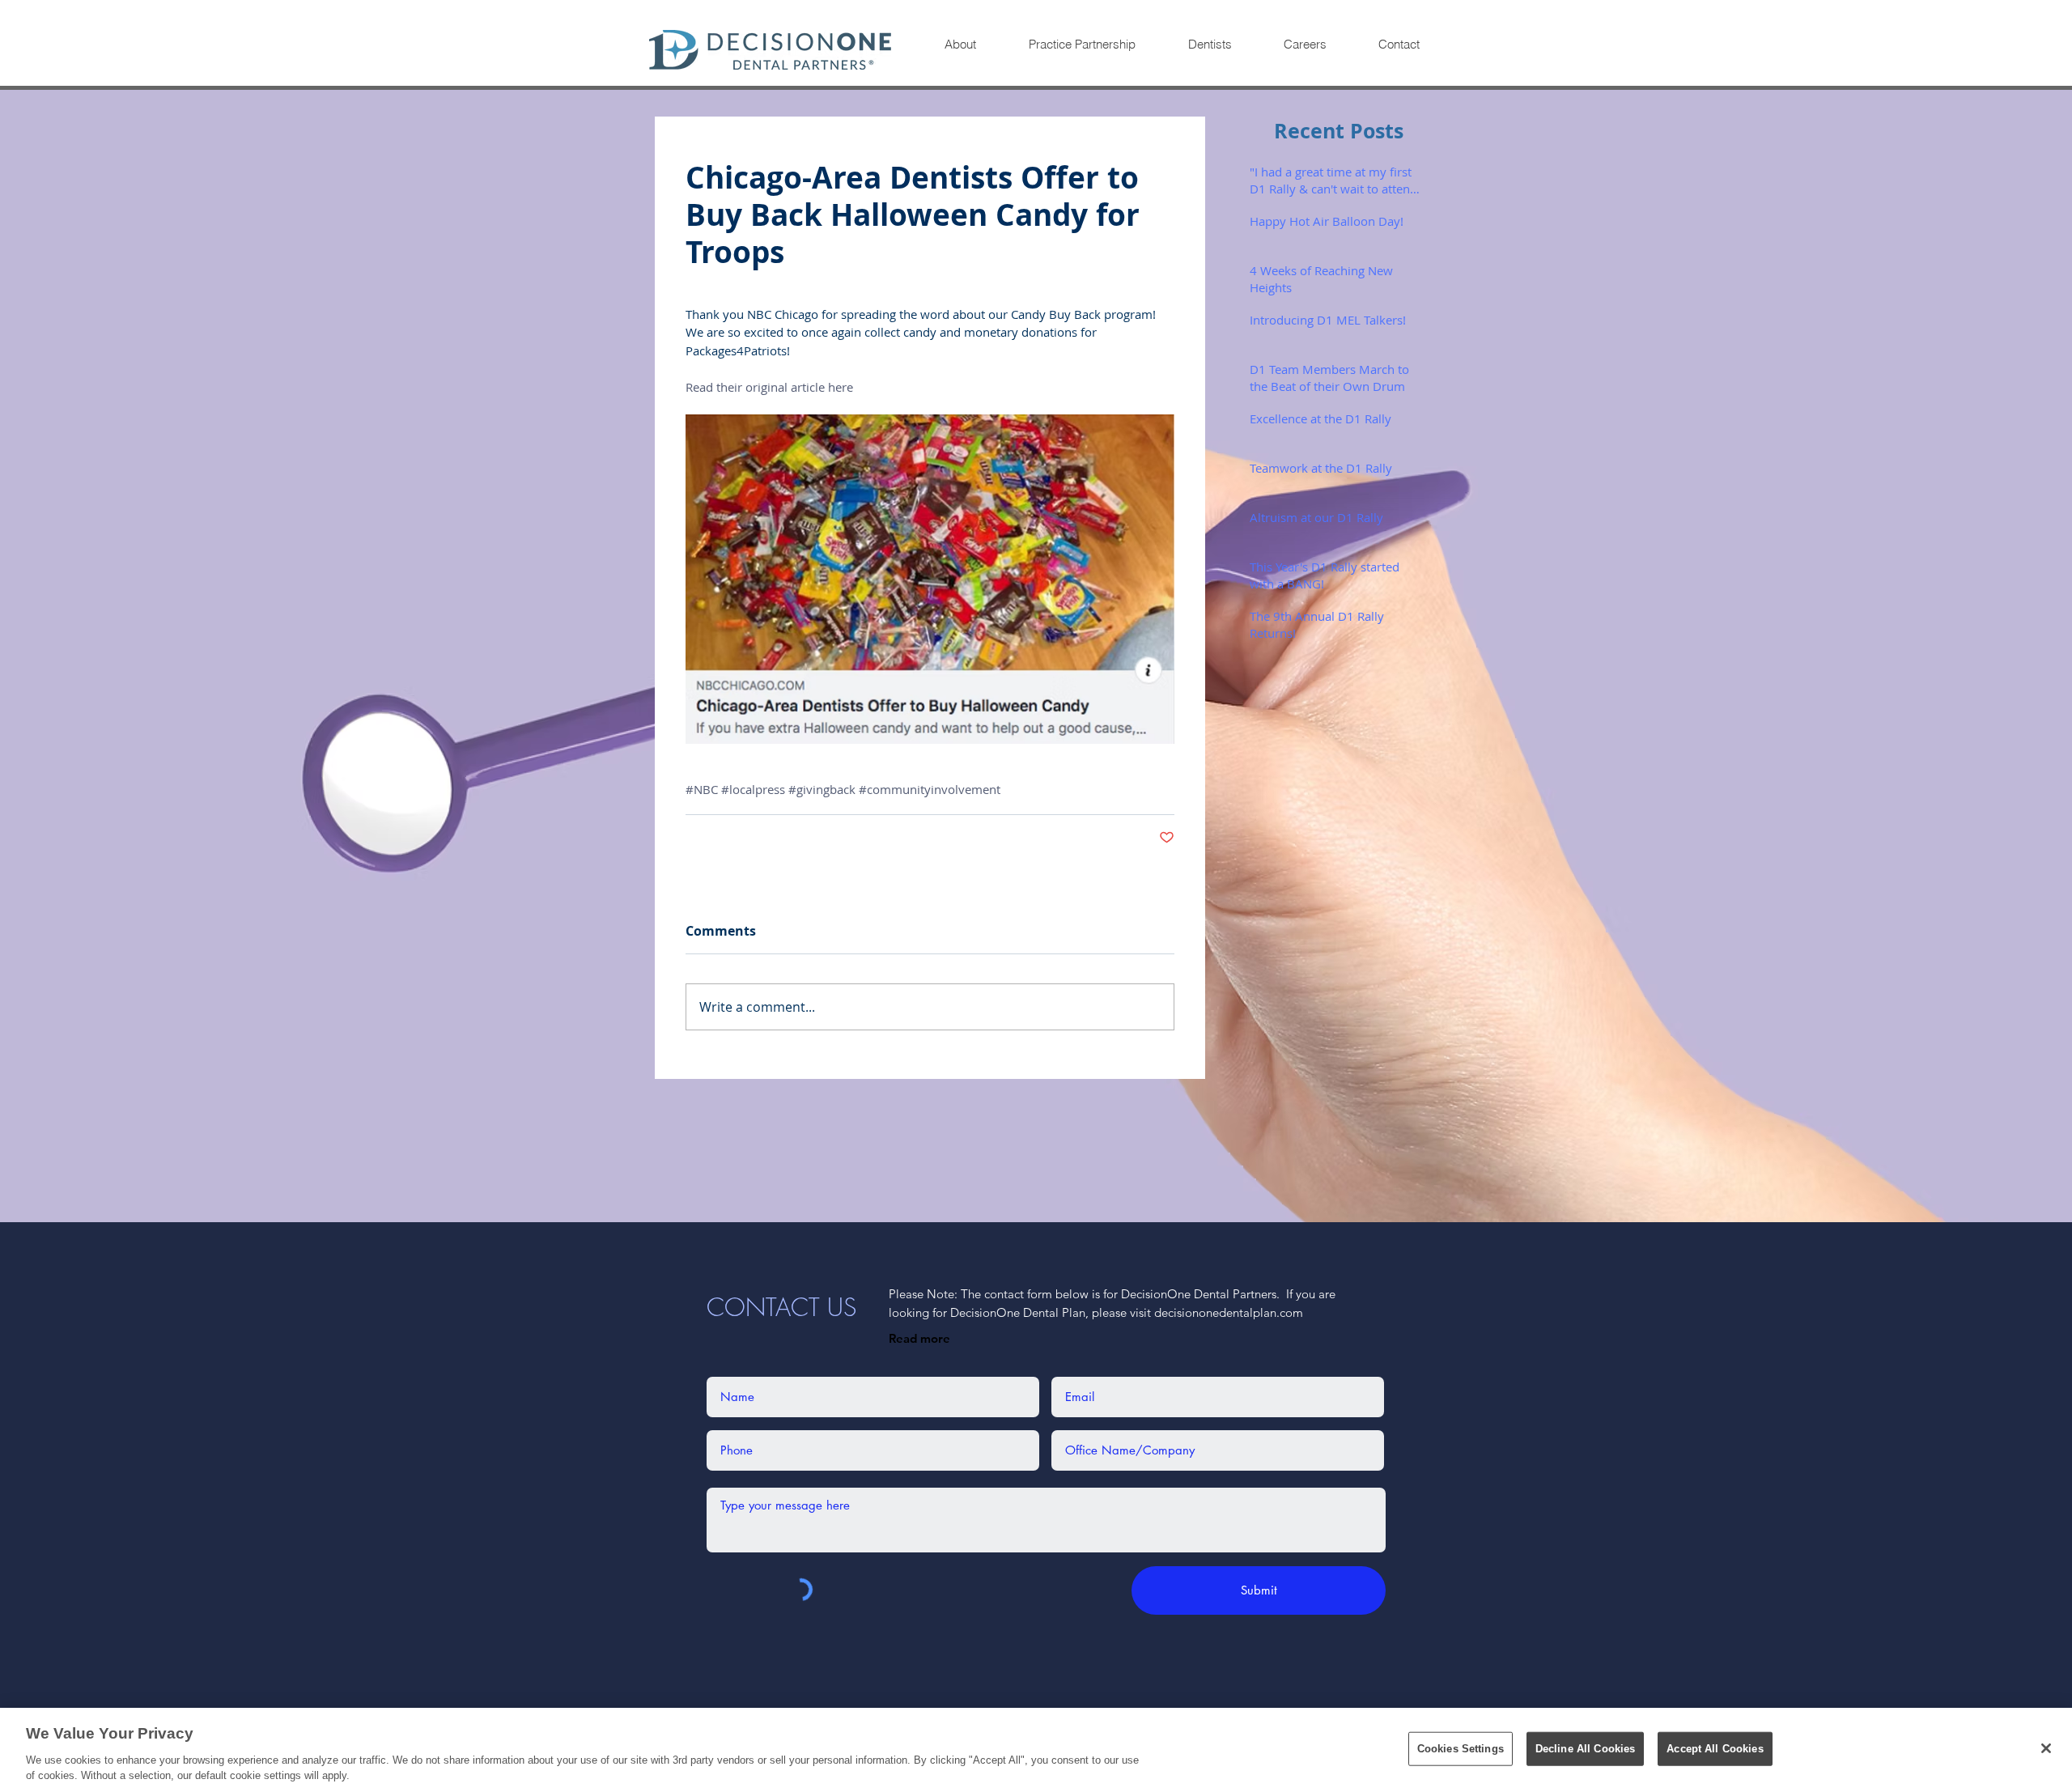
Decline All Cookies (1585, 1749)
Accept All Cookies (1715, 1749)
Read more (919, 1338)
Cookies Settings (1461, 1749)
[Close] (2046, 1748)
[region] (1036, 1750)
